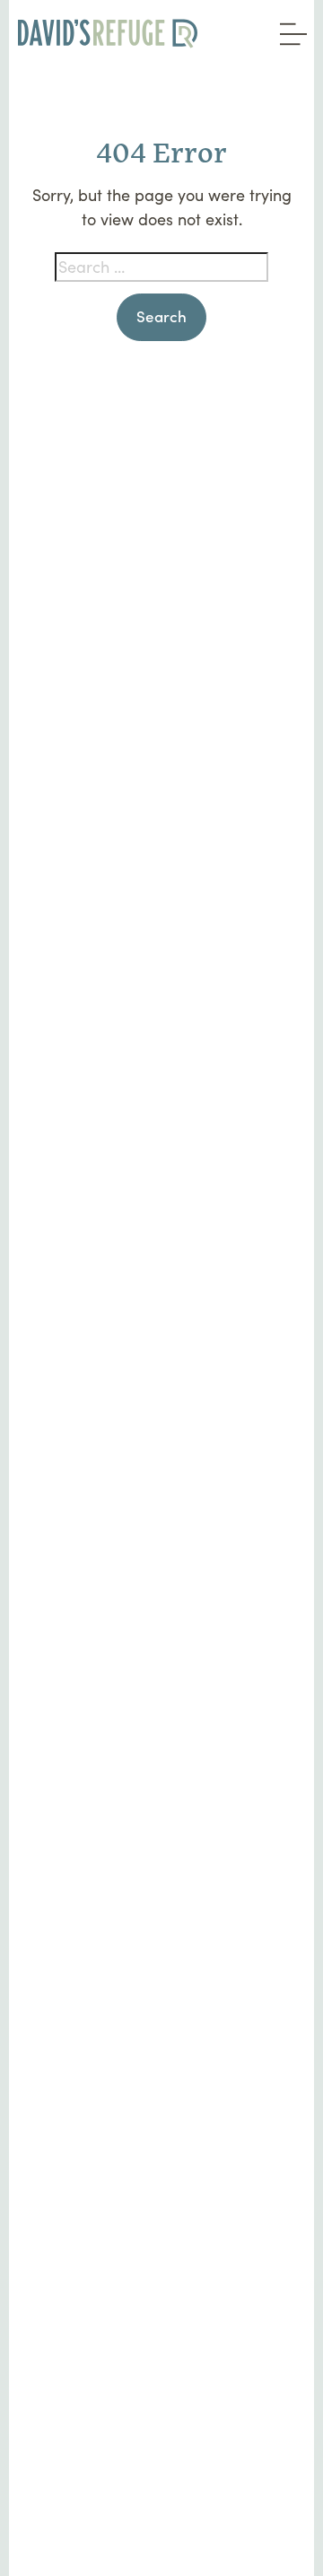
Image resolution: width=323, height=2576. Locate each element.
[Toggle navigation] (289, 28)
